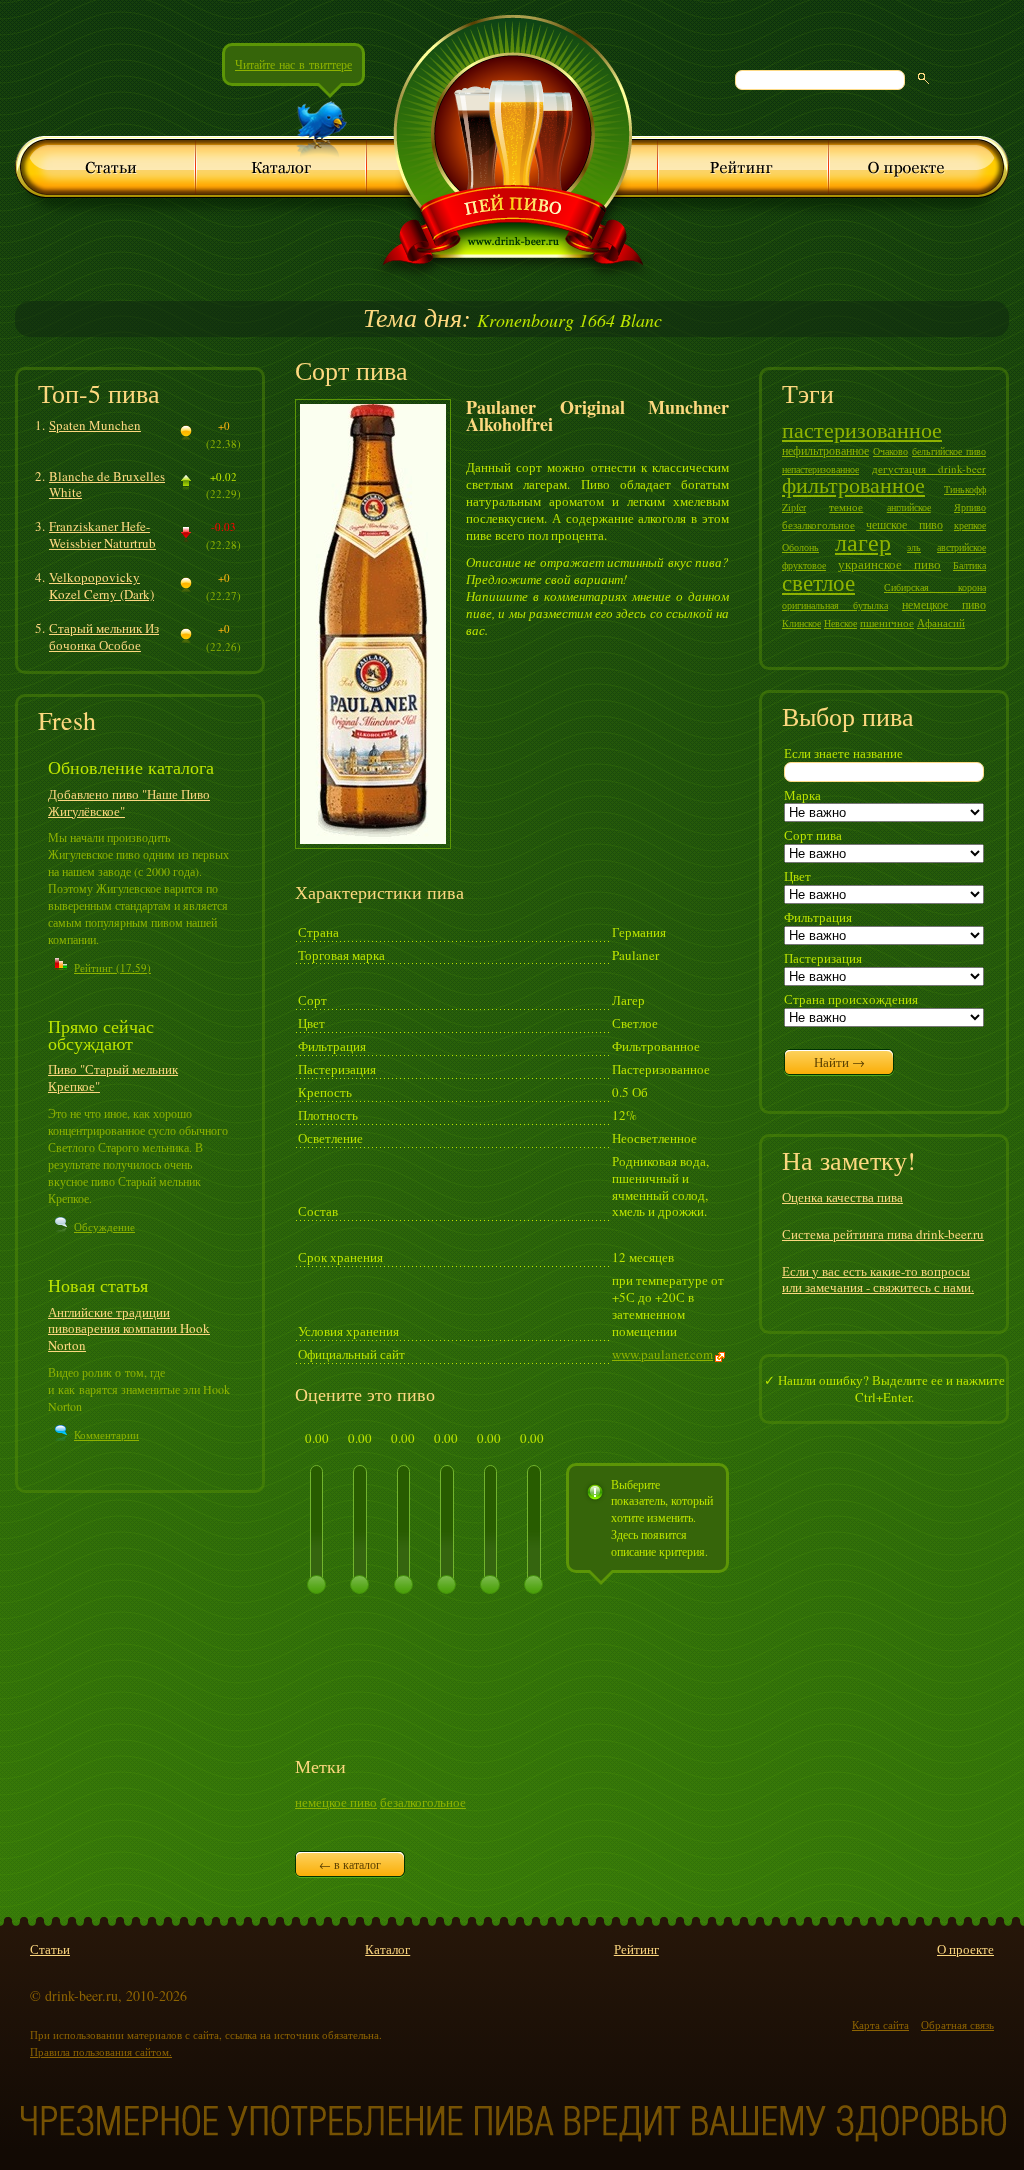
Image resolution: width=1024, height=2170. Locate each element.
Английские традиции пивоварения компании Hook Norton (129, 1329)
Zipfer (794, 507)
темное (846, 506)
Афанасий (941, 622)
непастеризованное (820, 469)
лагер (863, 542)
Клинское (801, 623)
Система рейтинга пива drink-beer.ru (883, 1234)
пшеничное (887, 622)
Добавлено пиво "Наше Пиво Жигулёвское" (129, 802)
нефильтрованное (825, 450)
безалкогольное (423, 1802)
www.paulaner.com (662, 1354)
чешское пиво (904, 524)
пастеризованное (862, 429)
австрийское (961, 547)
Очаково (890, 451)
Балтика (969, 565)
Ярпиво (970, 507)
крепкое (970, 525)
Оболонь (800, 547)
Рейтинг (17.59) (112, 967)
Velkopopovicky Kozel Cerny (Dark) (101, 585)
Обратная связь (957, 2024)
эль (914, 547)
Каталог (387, 1949)
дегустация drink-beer (929, 468)
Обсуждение (104, 1226)
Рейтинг (636, 1949)
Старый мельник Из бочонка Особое (104, 636)
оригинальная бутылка (835, 605)
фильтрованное (853, 484)
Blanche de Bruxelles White (107, 484)
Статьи (50, 1949)
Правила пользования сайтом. (101, 2051)
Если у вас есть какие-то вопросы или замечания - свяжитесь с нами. (878, 1279)
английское (909, 507)
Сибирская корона (935, 587)
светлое (818, 582)
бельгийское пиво (949, 451)
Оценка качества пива (842, 1197)
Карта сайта (880, 2024)
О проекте (965, 1949)
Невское (840, 623)
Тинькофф (965, 489)
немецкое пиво (336, 1802)
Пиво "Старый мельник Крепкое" (113, 1077)
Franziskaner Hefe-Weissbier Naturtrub (102, 534)
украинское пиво (889, 564)
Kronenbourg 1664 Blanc (512, 320)
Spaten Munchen (95, 425)
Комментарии (106, 1434)
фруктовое (804, 565)
